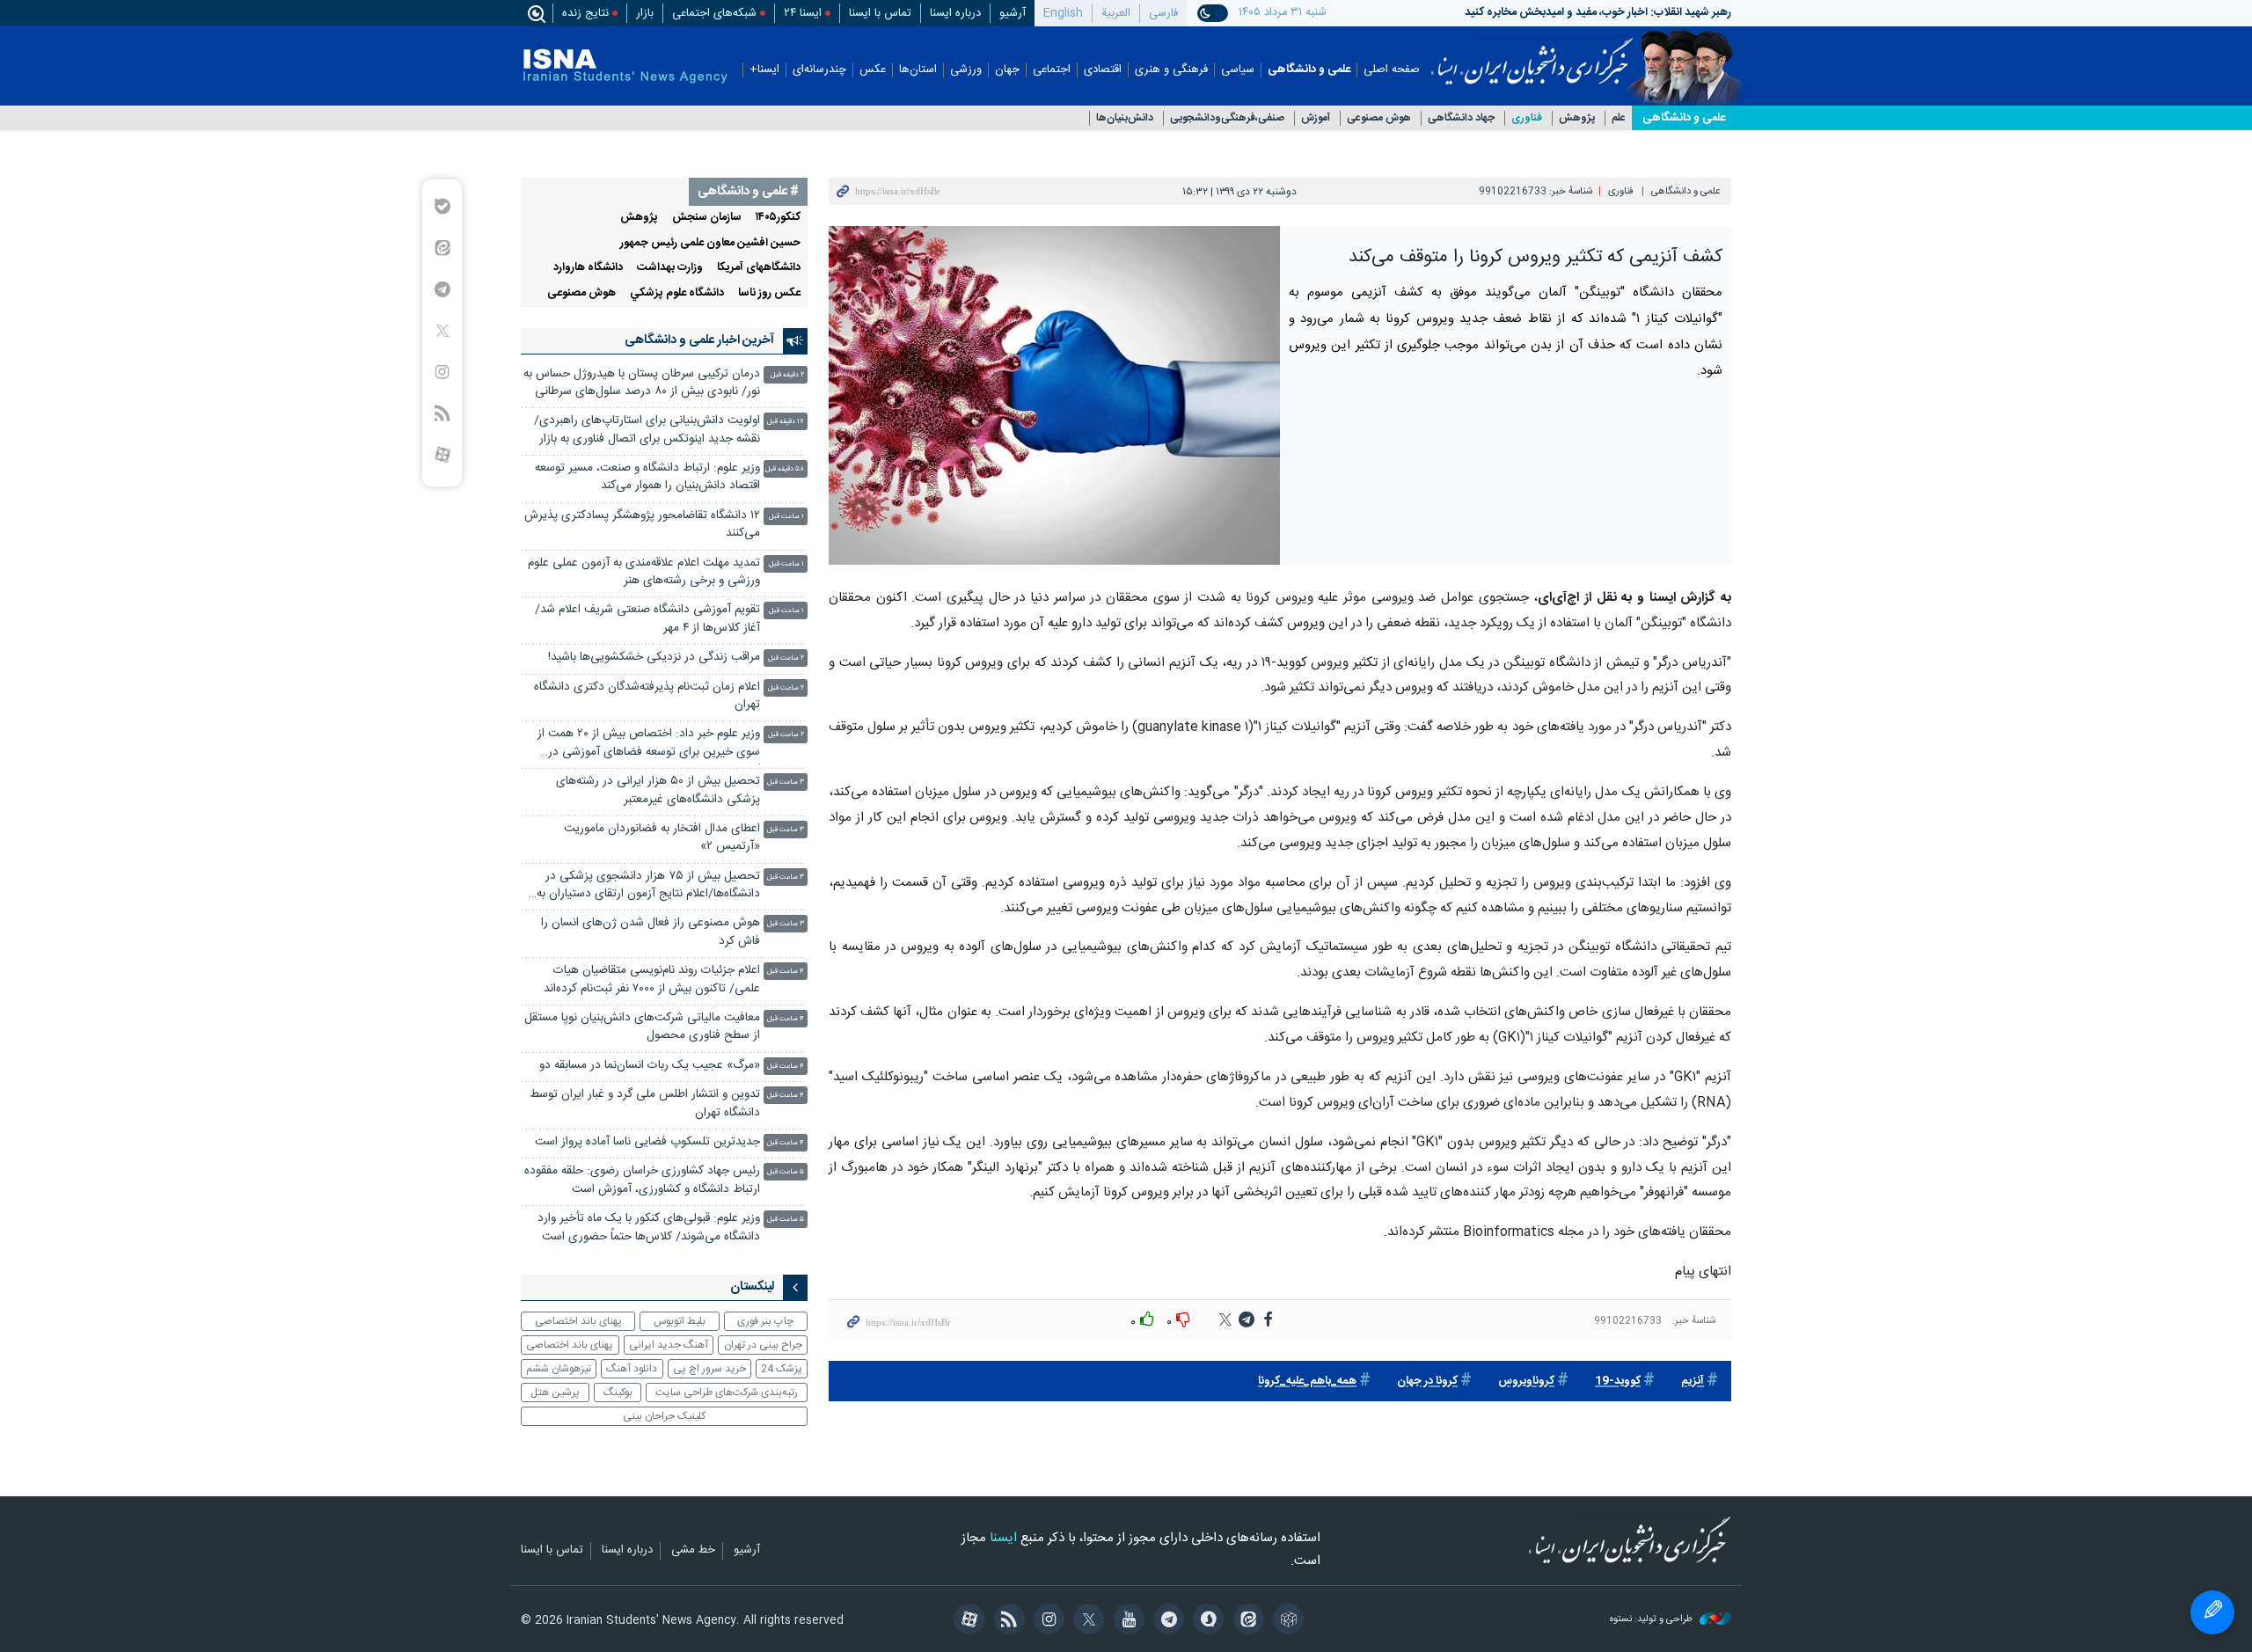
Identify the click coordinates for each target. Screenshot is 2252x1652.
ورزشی (966, 70)
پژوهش (1577, 118)
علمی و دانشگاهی (1309, 70)
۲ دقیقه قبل (787, 375)
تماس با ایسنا (880, 13)
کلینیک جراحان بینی (664, 1416)
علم (1619, 118)
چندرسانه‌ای (819, 70)
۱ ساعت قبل (786, 517)
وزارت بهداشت (670, 268)
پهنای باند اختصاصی (578, 1321)
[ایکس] (1086, 1621)
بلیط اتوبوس (680, 1321)
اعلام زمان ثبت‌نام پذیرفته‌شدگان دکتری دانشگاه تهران (647, 696)
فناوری (1527, 118)
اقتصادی (1103, 70)
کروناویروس (1526, 1382)
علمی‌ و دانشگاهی (1684, 118)
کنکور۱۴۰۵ (778, 218)
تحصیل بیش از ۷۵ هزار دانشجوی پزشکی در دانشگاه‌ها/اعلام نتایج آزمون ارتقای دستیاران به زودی (648, 887)
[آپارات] (966, 1621)
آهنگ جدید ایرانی (669, 1345)
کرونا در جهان (1427, 1382)
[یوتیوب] (1126, 1621)
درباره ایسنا (955, 13)
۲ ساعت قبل (786, 658)
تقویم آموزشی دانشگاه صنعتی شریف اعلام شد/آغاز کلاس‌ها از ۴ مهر (647, 619)
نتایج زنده (585, 13)
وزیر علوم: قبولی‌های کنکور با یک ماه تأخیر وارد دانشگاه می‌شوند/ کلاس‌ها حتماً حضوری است (649, 1228)
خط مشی (693, 1551)
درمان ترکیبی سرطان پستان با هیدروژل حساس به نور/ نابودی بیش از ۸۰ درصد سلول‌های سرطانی (642, 383)
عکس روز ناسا (769, 293)
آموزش (1316, 118)
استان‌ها (918, 70)
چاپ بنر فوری (765, 1321)
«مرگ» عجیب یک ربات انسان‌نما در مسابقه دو (650, 1066)
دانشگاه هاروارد (588, 268)
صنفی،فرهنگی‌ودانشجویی (1227, 118)
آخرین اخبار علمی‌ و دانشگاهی (699, 340)
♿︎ (2212, 1612)
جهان (1007, 70)
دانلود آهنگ (632, 1369)
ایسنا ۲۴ (803, 13)
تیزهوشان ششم (559, 1369)
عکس (873, 70)
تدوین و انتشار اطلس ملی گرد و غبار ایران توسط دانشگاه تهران (645, 1104)
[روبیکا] (1286, 1621)
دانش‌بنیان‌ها (1125, 118)
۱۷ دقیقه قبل (786, 422)
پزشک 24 (782, 1369)
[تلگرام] (1166, 1621)
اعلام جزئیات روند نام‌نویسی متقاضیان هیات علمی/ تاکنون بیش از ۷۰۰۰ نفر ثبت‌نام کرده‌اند (652, 980)
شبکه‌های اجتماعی (714, 13)
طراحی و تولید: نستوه (1652, 1620)
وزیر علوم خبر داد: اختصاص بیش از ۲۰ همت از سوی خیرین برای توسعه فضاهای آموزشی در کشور (649, 745)
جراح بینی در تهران (763, 1345)
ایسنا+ (764, 70)
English (1063, 13)
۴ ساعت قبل (786, 972)
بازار (645, 13)
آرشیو (1013, 13)
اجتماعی (1052, 70)
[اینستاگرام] (1046, 1621)
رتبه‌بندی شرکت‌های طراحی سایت (727, 1393)
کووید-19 (1618, 1382)
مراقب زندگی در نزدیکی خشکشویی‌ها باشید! (654, 658)
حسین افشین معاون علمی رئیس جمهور (710, 243)
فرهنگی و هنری (1171, 70)
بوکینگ (618, 1393)
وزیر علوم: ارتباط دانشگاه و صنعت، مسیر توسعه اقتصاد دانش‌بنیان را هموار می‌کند (647, 477)
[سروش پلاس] (1206, 1621)
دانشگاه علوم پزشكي (677, 293)
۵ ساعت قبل (786, 1172)
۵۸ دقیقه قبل (785, 469)
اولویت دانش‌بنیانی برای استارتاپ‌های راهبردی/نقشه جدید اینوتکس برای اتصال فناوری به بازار (647, 430)
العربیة (1116, 13)
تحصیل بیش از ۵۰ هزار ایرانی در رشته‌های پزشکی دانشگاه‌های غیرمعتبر (658, 790)
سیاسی (1238, 70)
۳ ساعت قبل (786, 782)
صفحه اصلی (1392, 70)
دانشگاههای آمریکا (759, 268)
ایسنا (1532, 55)
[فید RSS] (1006, 1621)
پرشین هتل (555, 1393)
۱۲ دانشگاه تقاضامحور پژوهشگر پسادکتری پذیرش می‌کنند (642, 525)
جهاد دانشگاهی (1461, 118)
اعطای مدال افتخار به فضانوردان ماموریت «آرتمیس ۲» (662, 838)
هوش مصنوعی (1379, 118)
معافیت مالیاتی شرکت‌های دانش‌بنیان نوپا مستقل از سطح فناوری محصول (642, 1027)
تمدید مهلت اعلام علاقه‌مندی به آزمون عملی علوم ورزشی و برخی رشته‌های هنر (644, 572)
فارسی (1163, 13)
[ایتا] (1245, 1621)
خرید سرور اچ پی (709, 1369)
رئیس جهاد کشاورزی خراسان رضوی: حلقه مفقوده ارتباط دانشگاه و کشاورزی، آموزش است (642, 1180)
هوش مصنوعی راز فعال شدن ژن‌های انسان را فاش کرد (651, 932)
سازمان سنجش (707, 218)
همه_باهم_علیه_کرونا (1307, 1382)
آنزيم (1693, 1382)
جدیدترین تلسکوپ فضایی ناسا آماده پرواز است (647, 1142)
